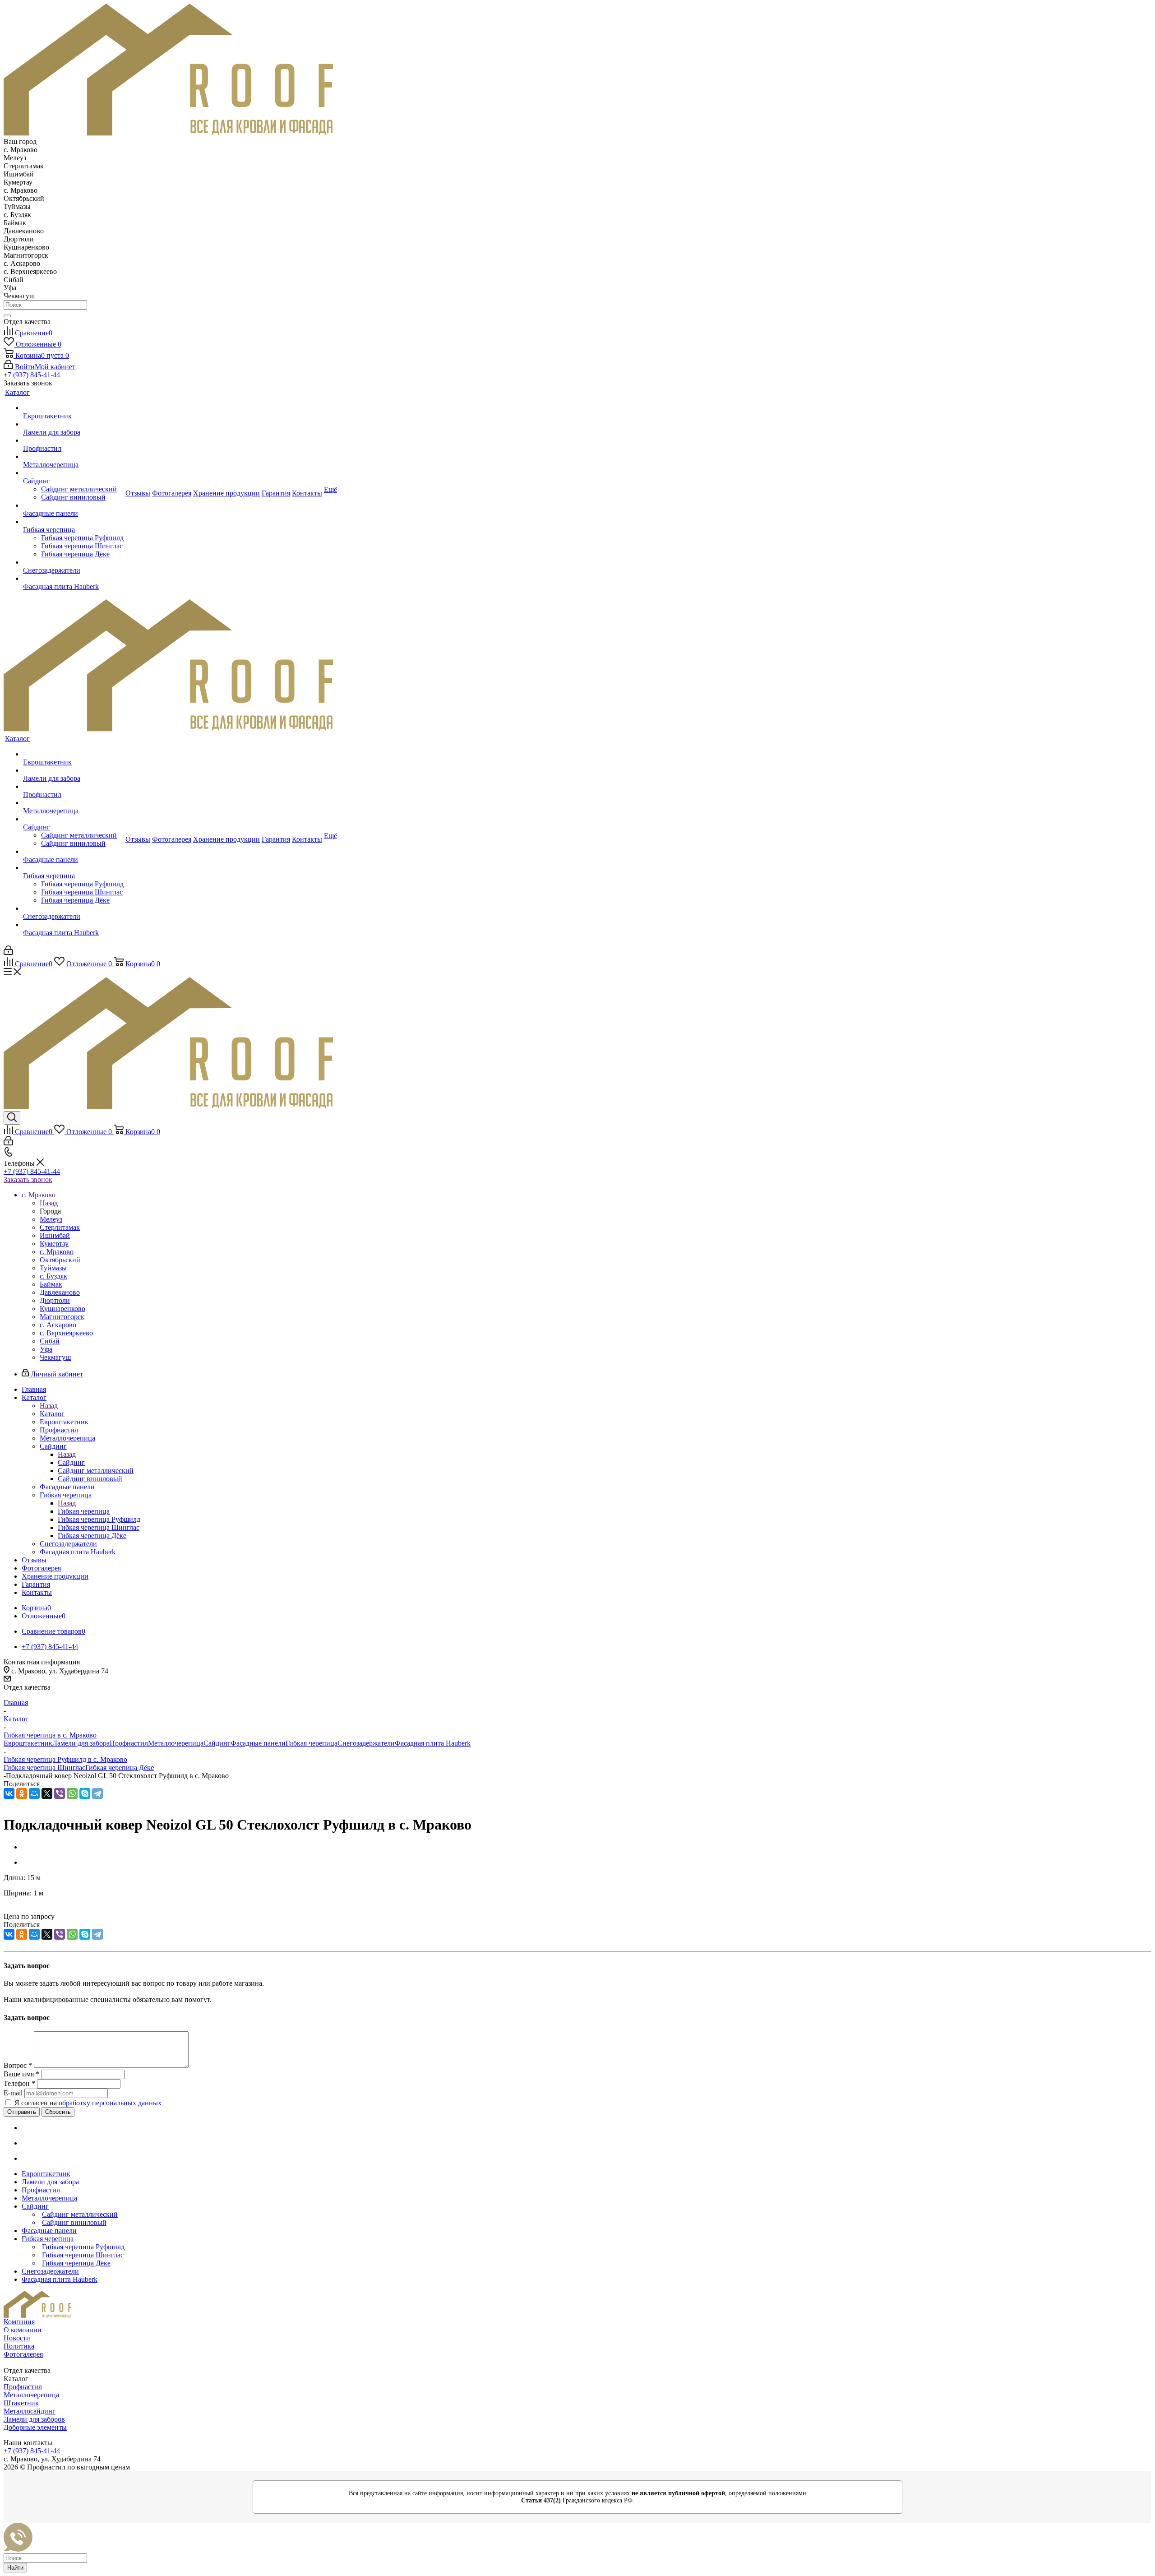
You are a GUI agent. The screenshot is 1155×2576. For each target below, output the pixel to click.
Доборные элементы (35, 2427)
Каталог (52, 1414)
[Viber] (60, 1793)
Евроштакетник (28, 1743)
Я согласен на (88, 2103)
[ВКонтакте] (9, 1793)
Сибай (50, 1341)
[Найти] (7, 316)
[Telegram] (97, 1793)
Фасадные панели (258, 1743)
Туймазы (53, 1268)
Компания (19, 2322)
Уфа (46, 1349)
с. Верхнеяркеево (66, 1333)
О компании (23, 2330)
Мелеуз (51, 1219)
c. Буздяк (53, 1276)
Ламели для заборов (34, 2419)
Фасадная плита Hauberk (433, 1743)
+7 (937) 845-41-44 (32, 375)
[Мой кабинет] (8, 952)
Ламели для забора (81, 1743)
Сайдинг (71, 1462)
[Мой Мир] (34, 1793)
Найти (15, 2568)
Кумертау (54, 1244)
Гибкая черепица (84, 1511)
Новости (17, 2338)
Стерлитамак (60, 1227)
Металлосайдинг (30, 2411)
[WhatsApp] (72, 1793)
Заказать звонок (28, 1179)
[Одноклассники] (22, 1793)
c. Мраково (57, 1252)
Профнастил (129, 1743)
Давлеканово (60, 1292)
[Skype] (85, 1793)
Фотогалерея (23, 2354)
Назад (49, 1203)
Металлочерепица (176, 1743)
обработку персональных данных (110, 2103)
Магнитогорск (62, 1317)
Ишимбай (55, 1235)
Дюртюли (55, 1300)
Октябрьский (60, 1260)
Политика (19, 2346)
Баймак (51, 1284)
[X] (47, 1793)
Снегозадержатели (366, 1743)
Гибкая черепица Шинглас (44, 1768)
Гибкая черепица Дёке (120, 1768)
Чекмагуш (55, 1357)
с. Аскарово (58, 1325)
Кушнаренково (62, 1309)
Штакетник (21, 2403)
